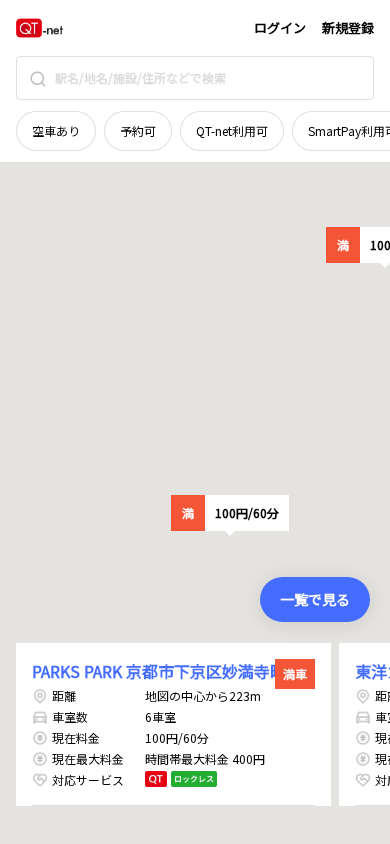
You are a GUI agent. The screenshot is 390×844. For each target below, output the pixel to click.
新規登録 (348, 27)
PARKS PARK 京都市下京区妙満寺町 (159, 671)
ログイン (280, 27)
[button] (230, 513)
